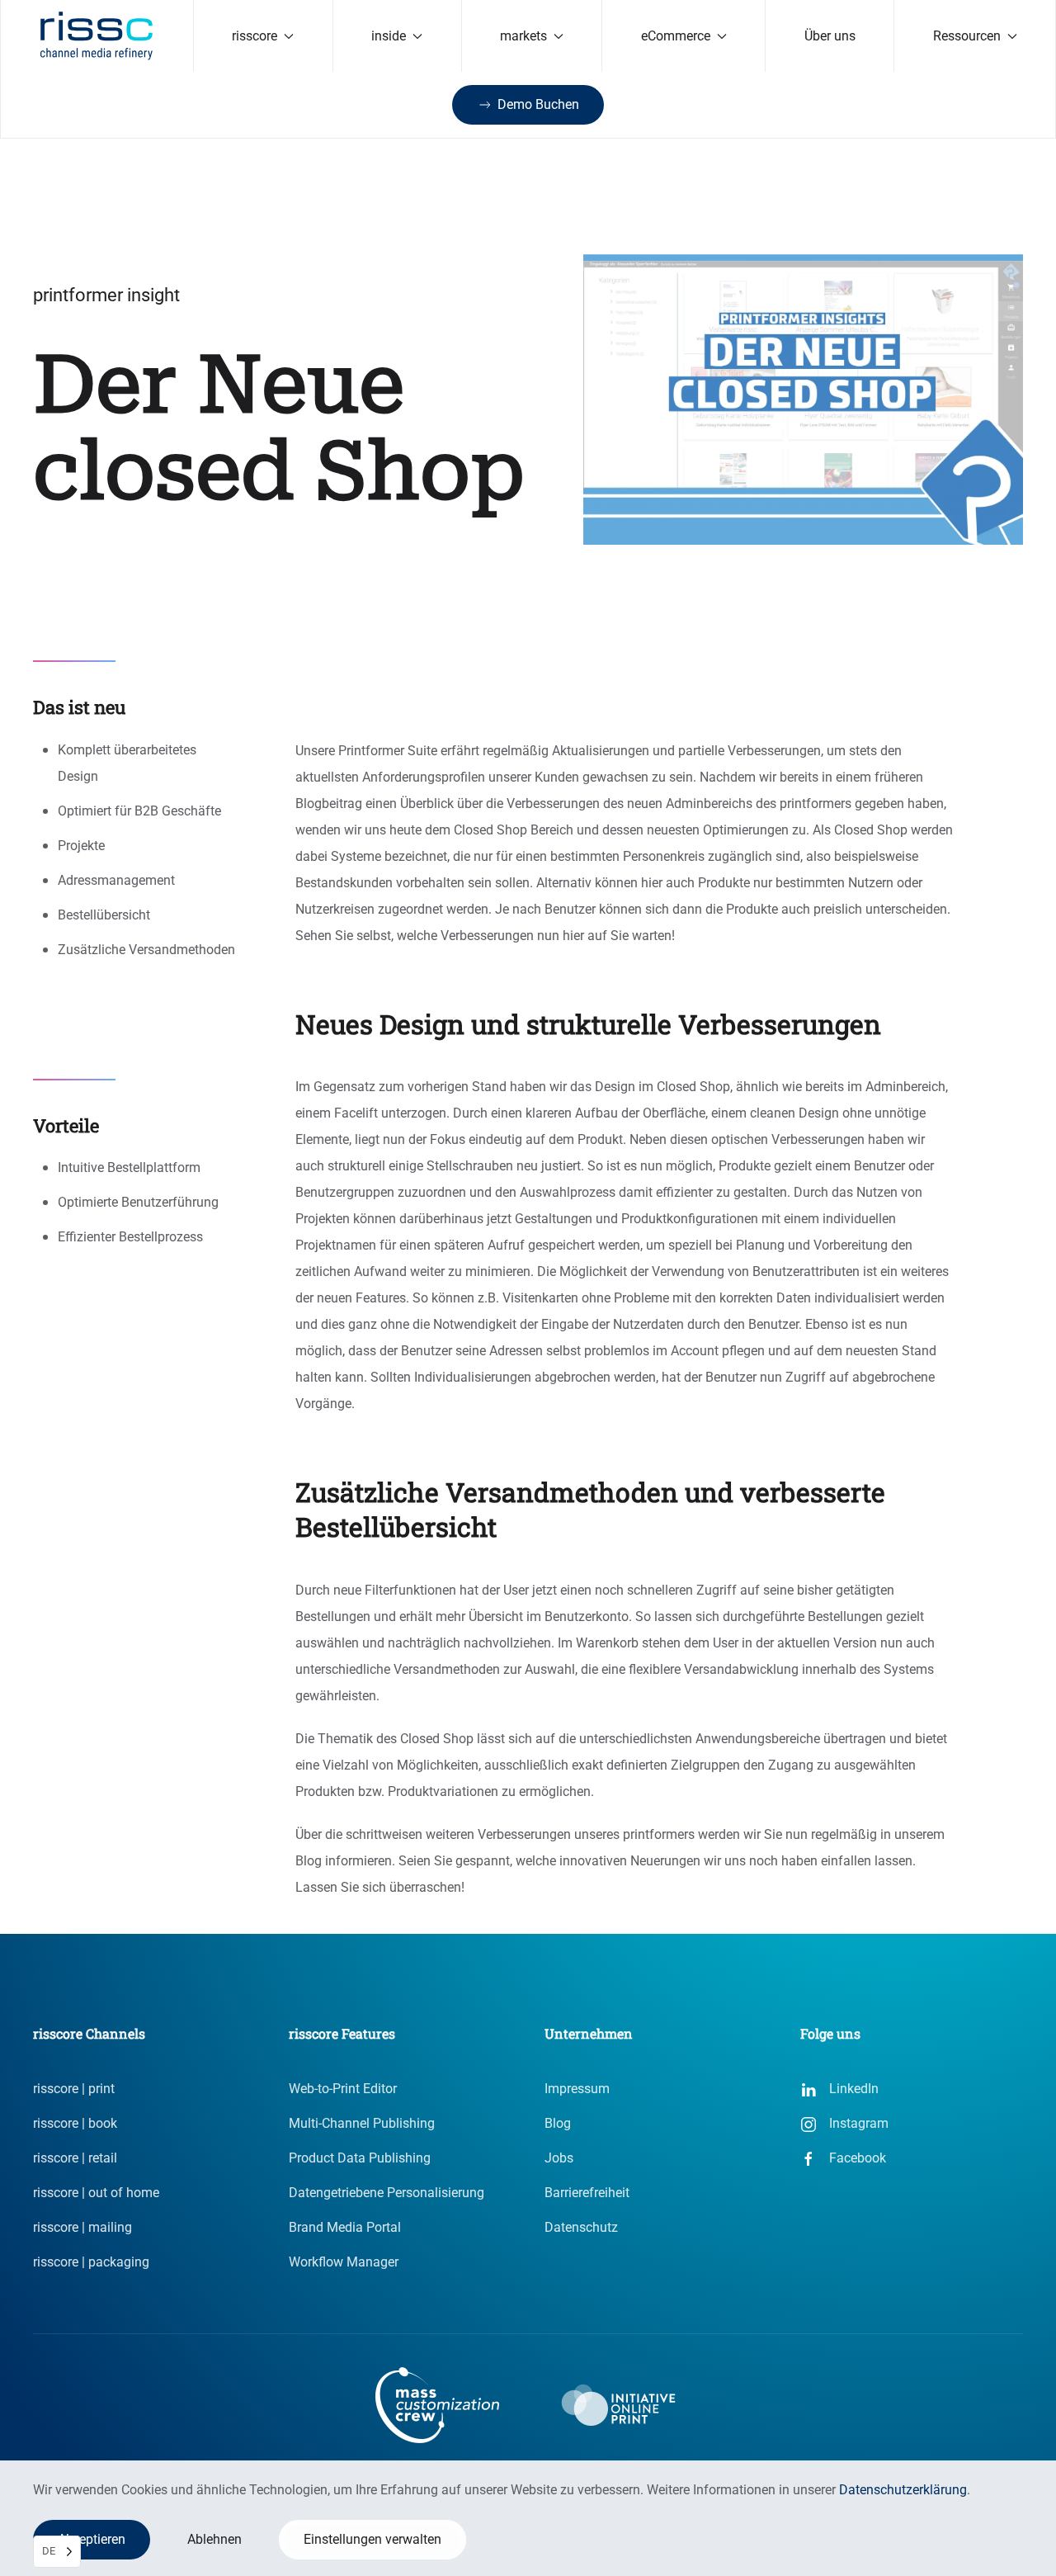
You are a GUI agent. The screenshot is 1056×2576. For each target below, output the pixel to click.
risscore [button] (255, 36)
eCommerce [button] (676, 36)
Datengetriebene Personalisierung (387, 2193)
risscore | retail (75, 2158)
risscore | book (75, 2123)
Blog (558, 2123)
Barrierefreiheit (587, 2193)
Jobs (559, 2158)
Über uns (830, 36)
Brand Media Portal (345, 2227)
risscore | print (74, 2089)
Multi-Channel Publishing (362, 2123)
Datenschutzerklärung (903, 2490)
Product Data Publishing (360, 2158)
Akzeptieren (92, 2539)
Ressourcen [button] (967, 36)
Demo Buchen (538, 104)
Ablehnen (214, 2539)
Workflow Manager (344, 2262)
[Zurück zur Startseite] (97, 36)
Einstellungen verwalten (372, 2539)
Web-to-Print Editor (343, 2089)
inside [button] (389, 36)
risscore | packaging (91, 2262)
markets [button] (523, 36)
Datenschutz (581, 2227)
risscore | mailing (82, 2227)
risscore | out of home (96, 2193)
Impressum (577, 2089)
